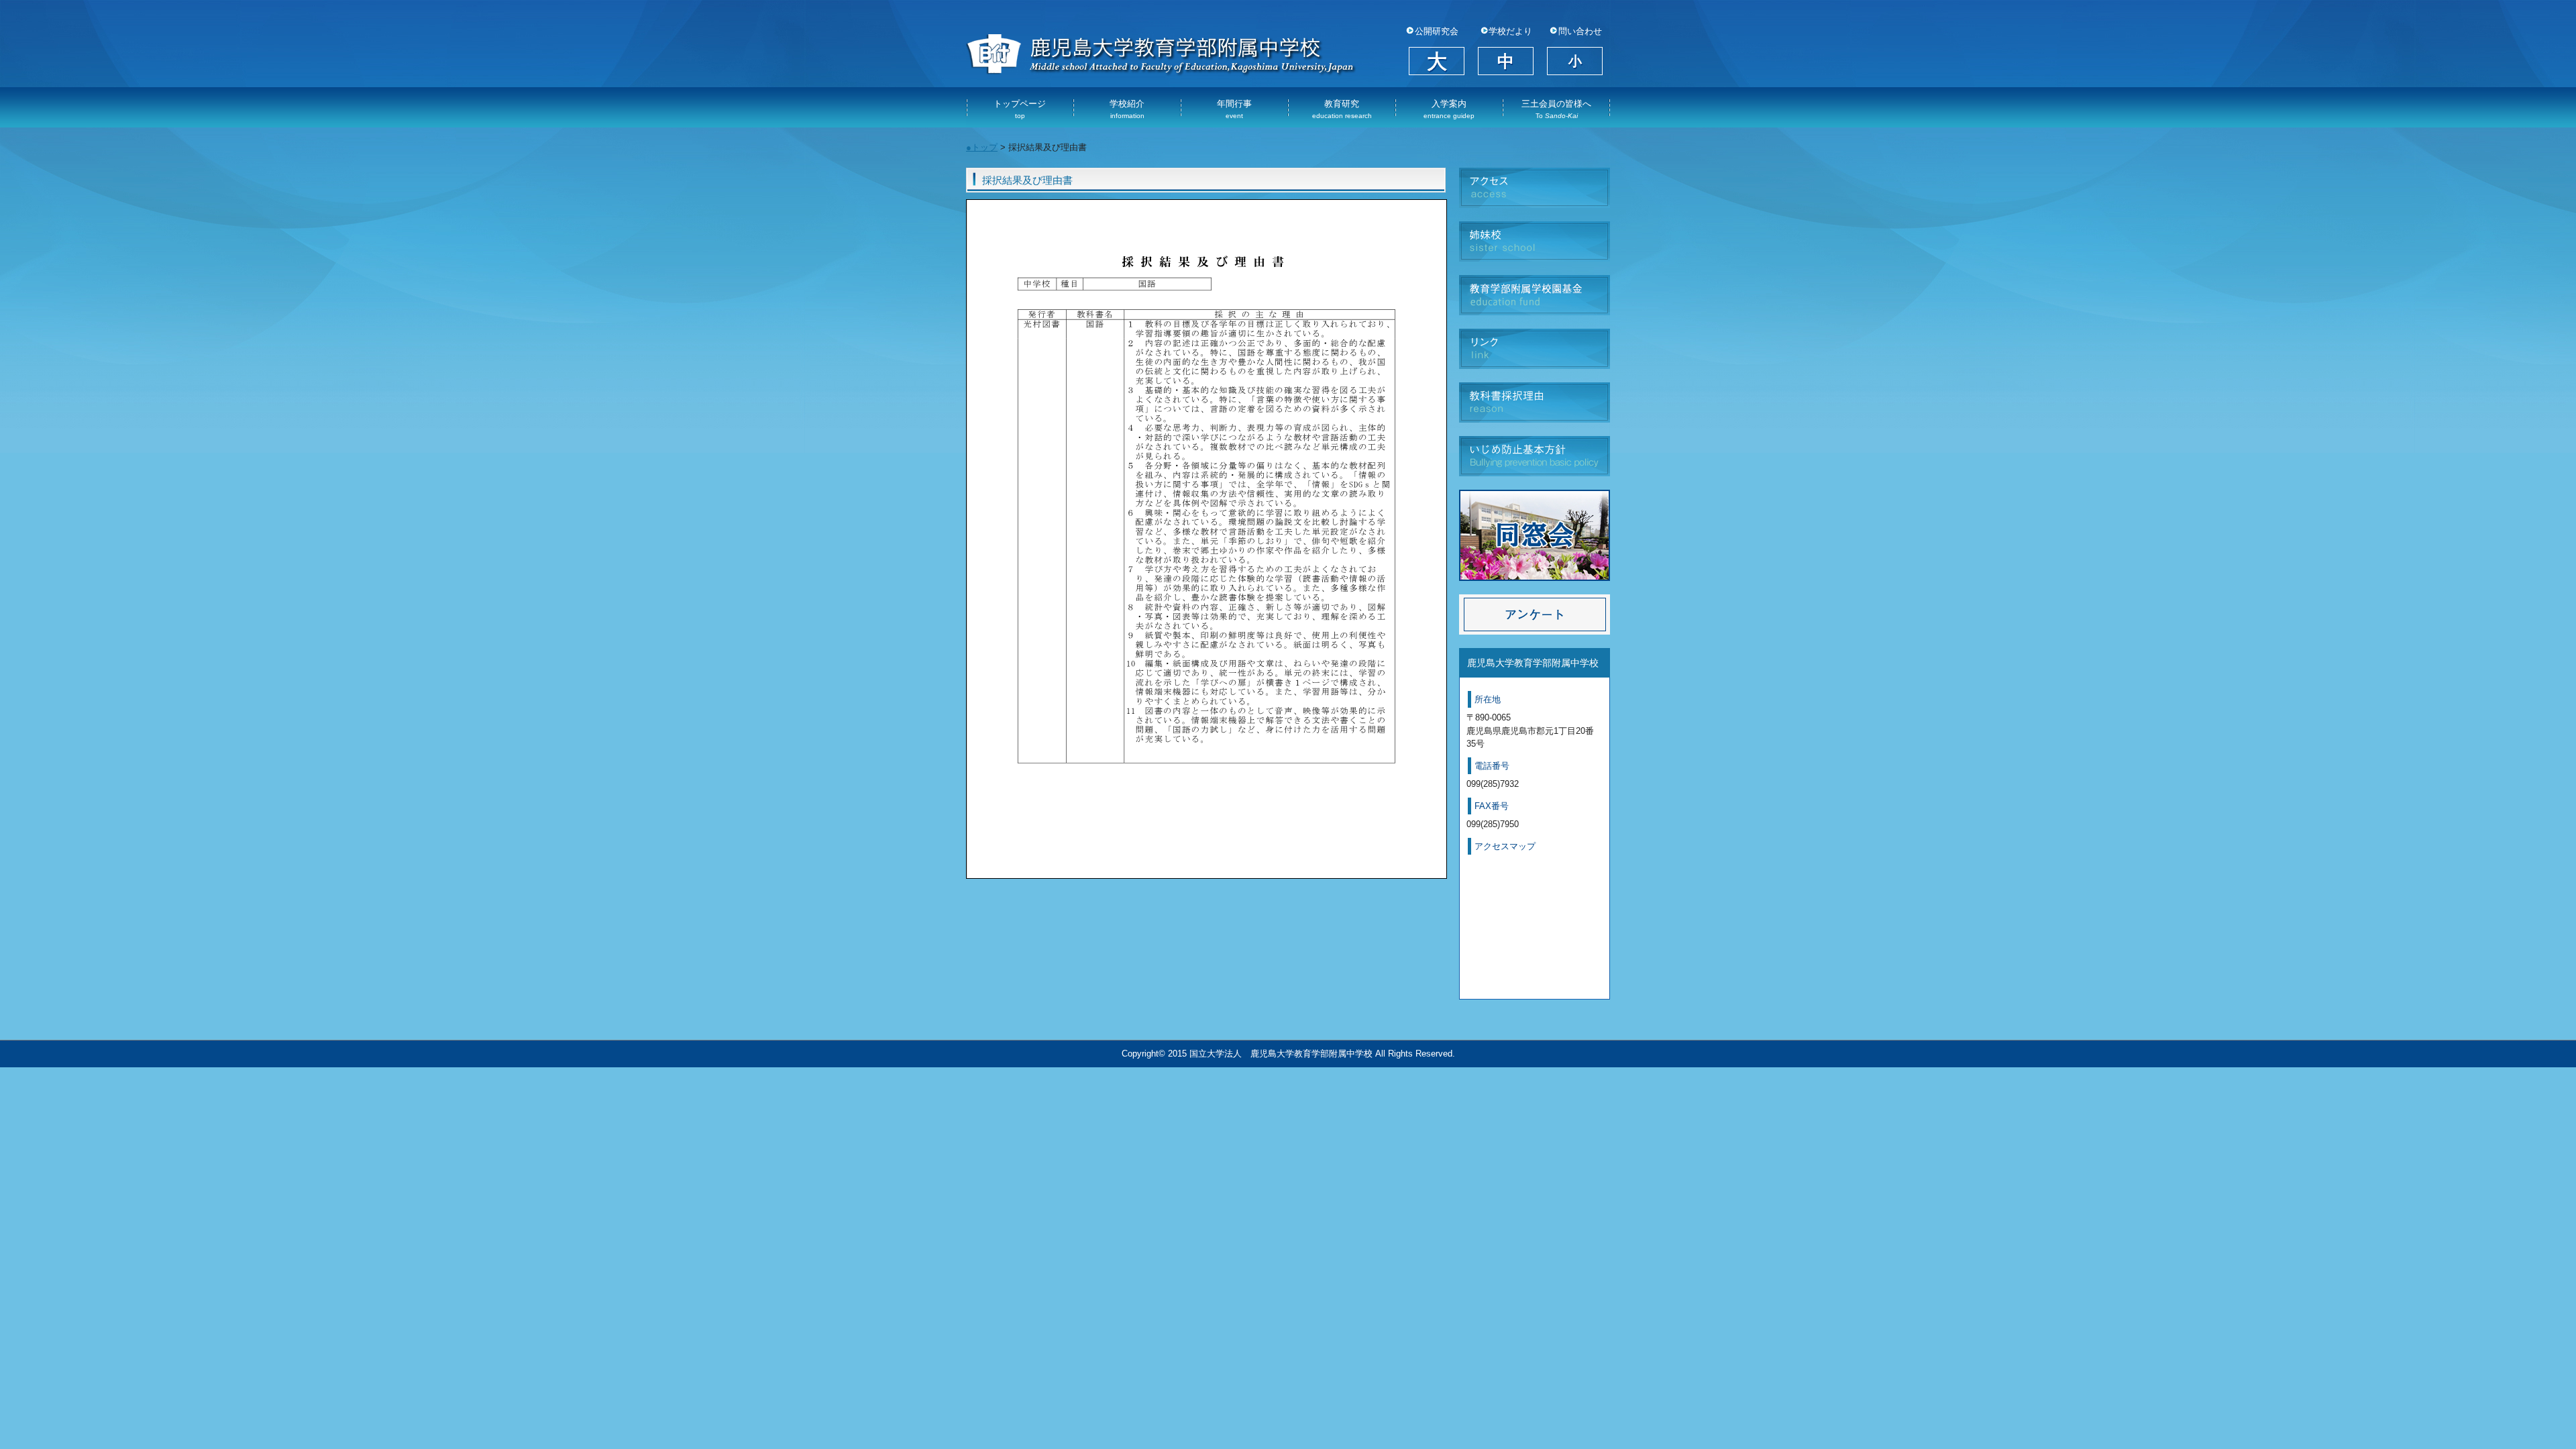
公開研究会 (1437, 32)
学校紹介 (1127, 109)
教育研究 (1342, 109)
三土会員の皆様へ (1556, 109)
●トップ (982, 147)
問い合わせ (1580, 32)
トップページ (1020, 109)
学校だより (1510, 32)
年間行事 (1234, 109)
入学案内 (1449, 109)
